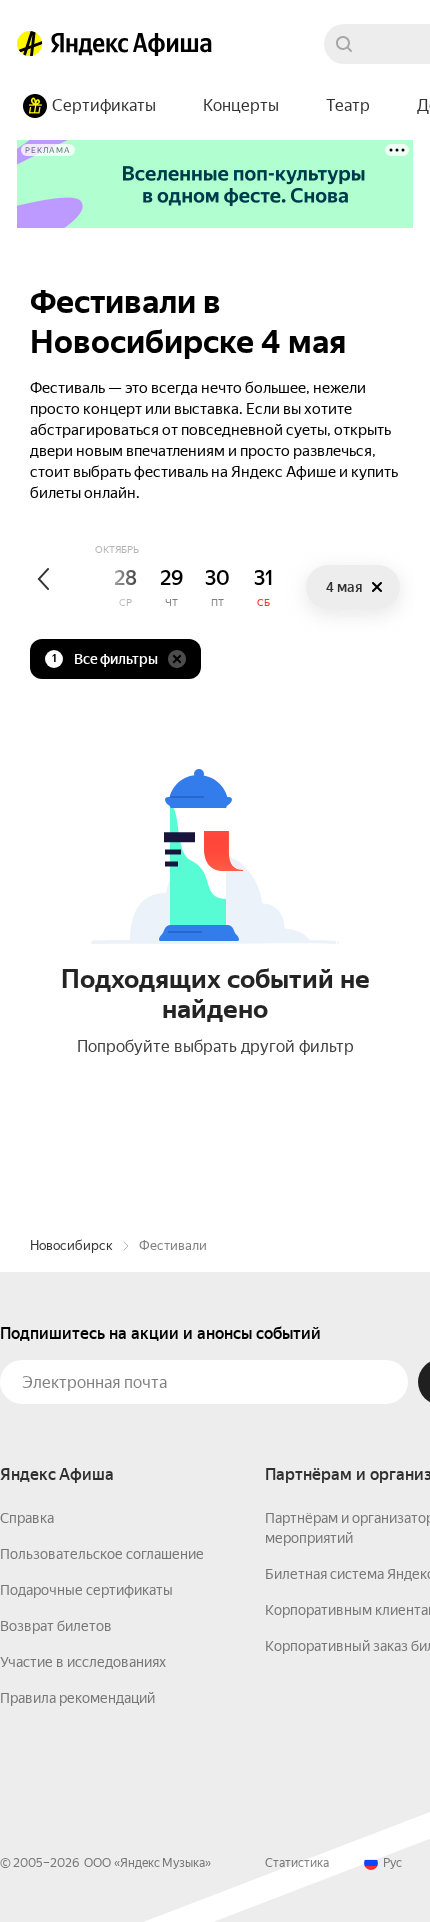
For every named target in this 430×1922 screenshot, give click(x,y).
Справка (27, 1518)
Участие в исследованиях (83, 1662)
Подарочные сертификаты (86, 1590)
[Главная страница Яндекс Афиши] (30, 44)
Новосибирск (71, 1245)
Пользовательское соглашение (102, 1554)
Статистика (297, 1863)
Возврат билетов (56, 1626)
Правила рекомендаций (77, 1698)
